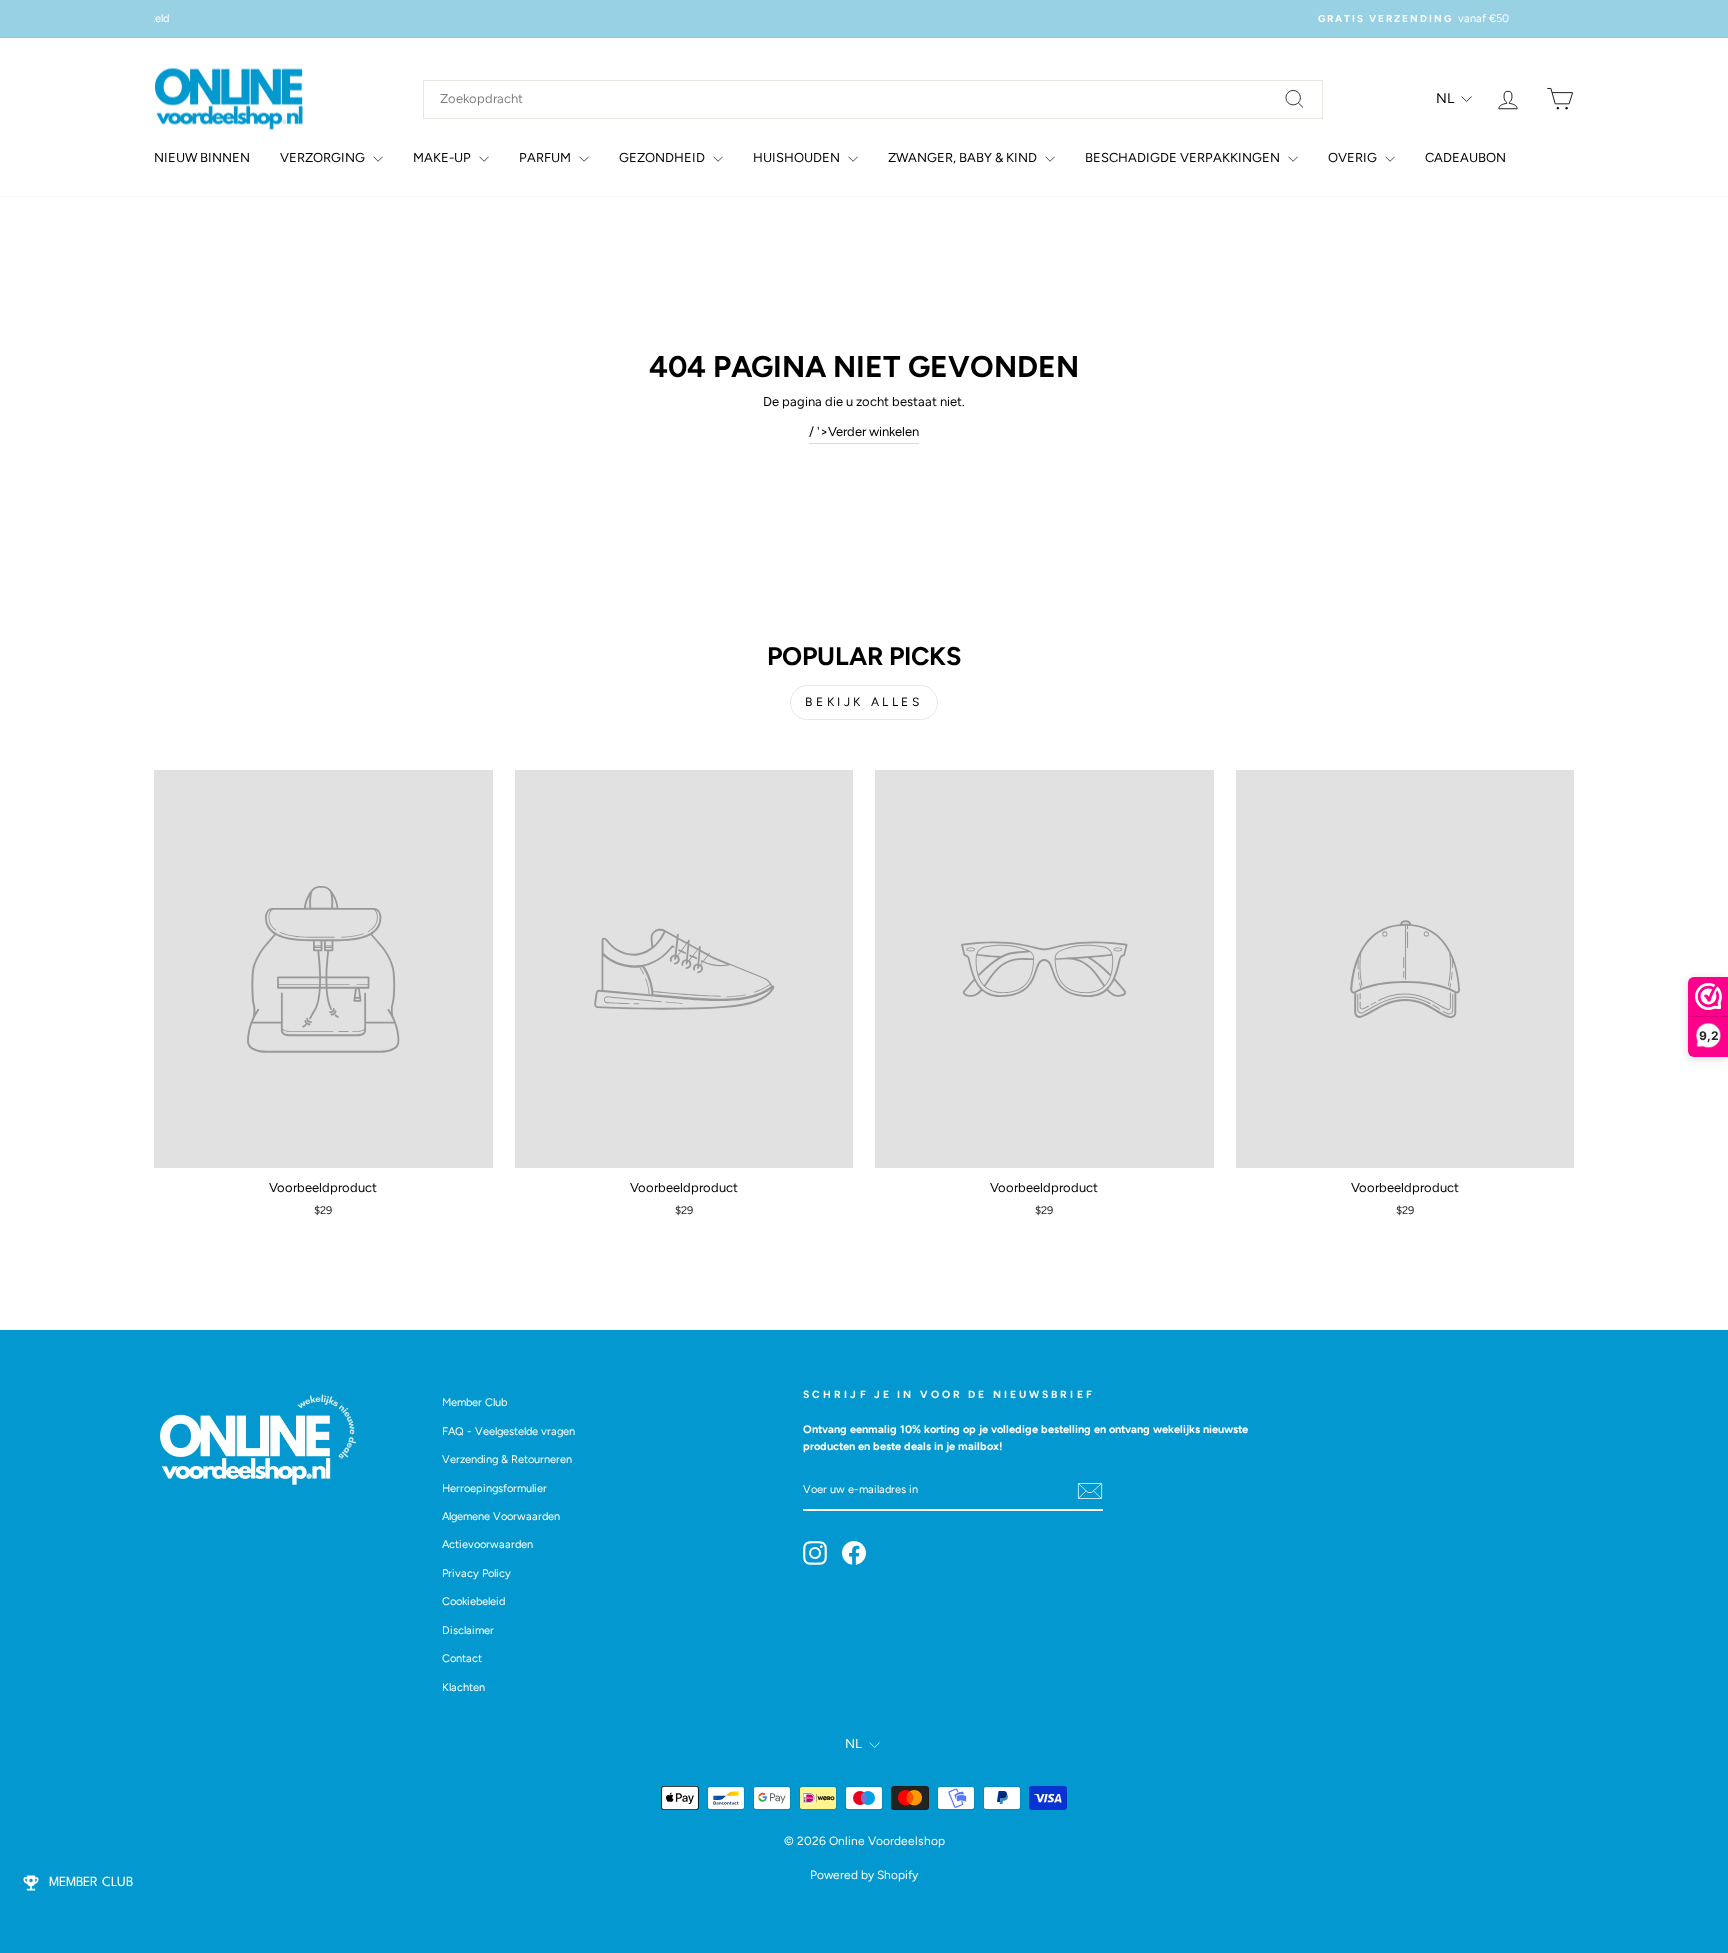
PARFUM (546, 157)
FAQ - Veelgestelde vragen (508, 1431)
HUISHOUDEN (798, 157)
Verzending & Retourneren (507, 1459)
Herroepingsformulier (494, 1488)
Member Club (474, 1402)
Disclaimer (468, 1630)
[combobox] (873, 99)
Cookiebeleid (473, 1601)
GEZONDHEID (663, 157)
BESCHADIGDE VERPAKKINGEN (1184, 157)
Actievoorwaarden (487, 1544)
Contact (462, 1658)
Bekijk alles (863, 702)
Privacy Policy (476, 1573)
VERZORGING (324, 157)
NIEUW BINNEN (202, 157)
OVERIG (1354, 157)
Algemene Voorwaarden (501, 1516)
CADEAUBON (1465, 157)
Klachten (463, 1687)
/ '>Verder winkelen (864, 431)
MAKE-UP (443, 157)
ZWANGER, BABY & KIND (964, 157)
